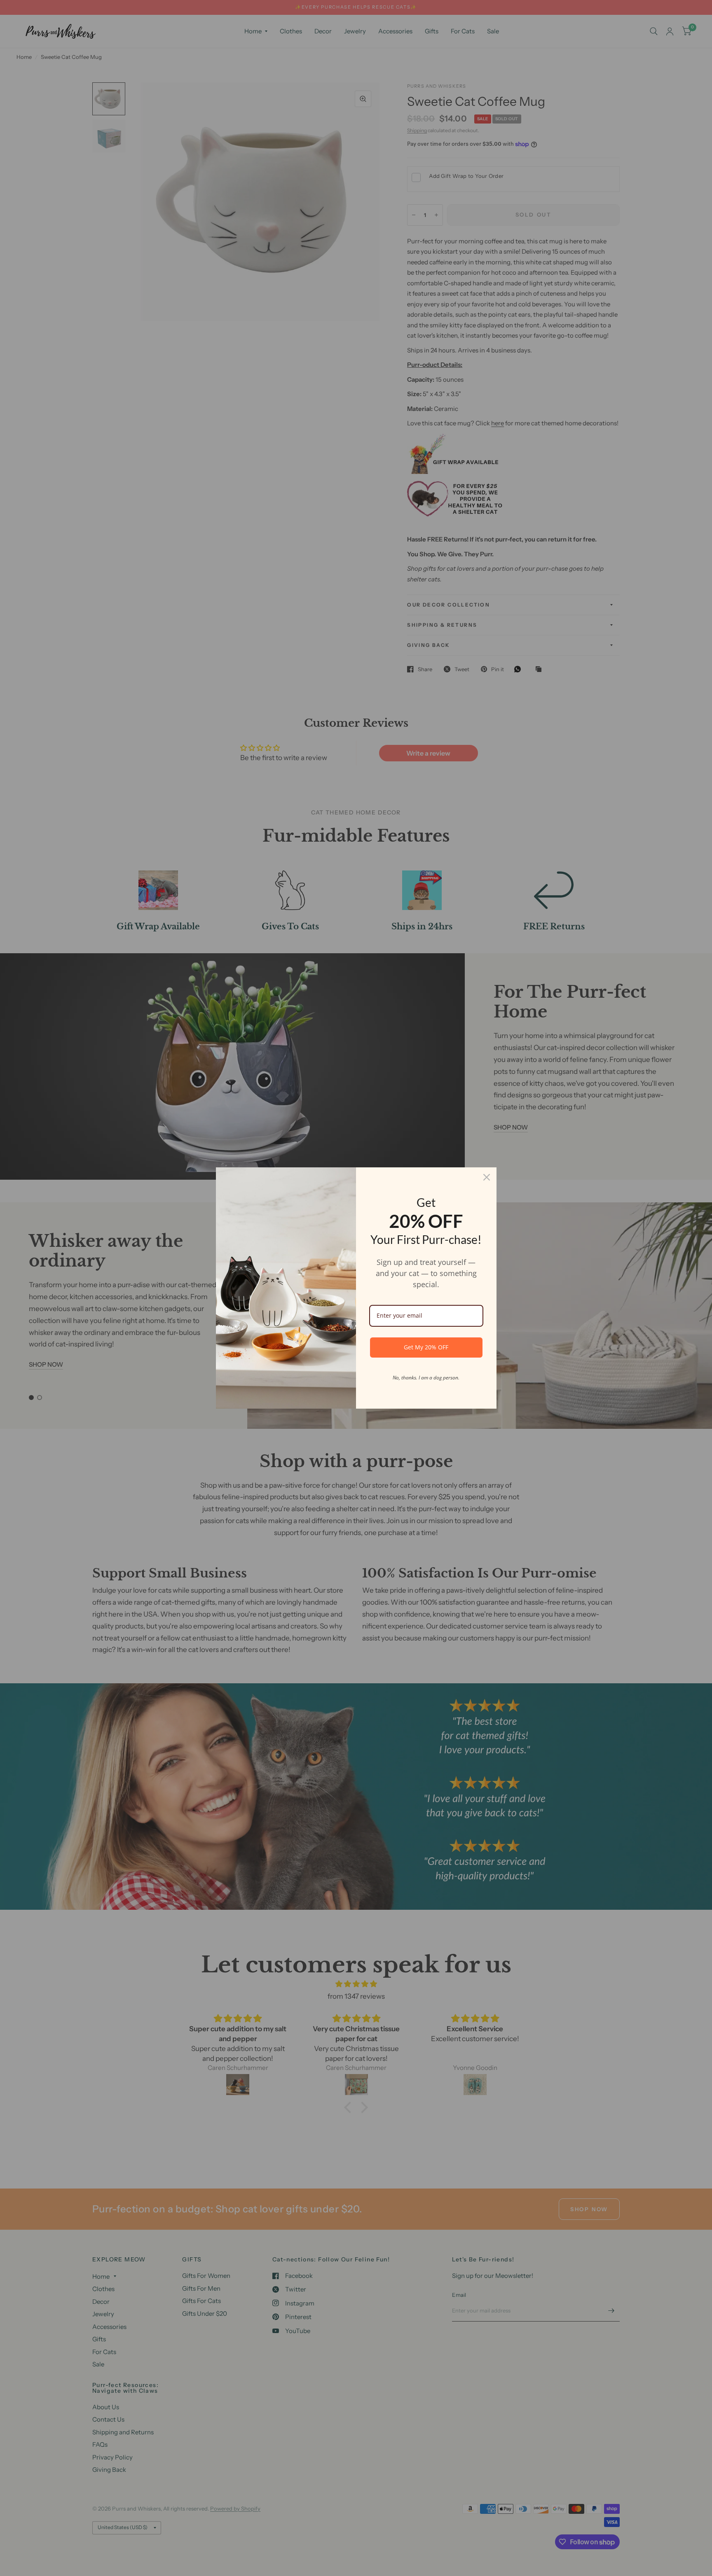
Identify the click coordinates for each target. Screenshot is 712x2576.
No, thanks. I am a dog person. (426, 1378)
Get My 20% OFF (426, 1347)
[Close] (487, 1177)
